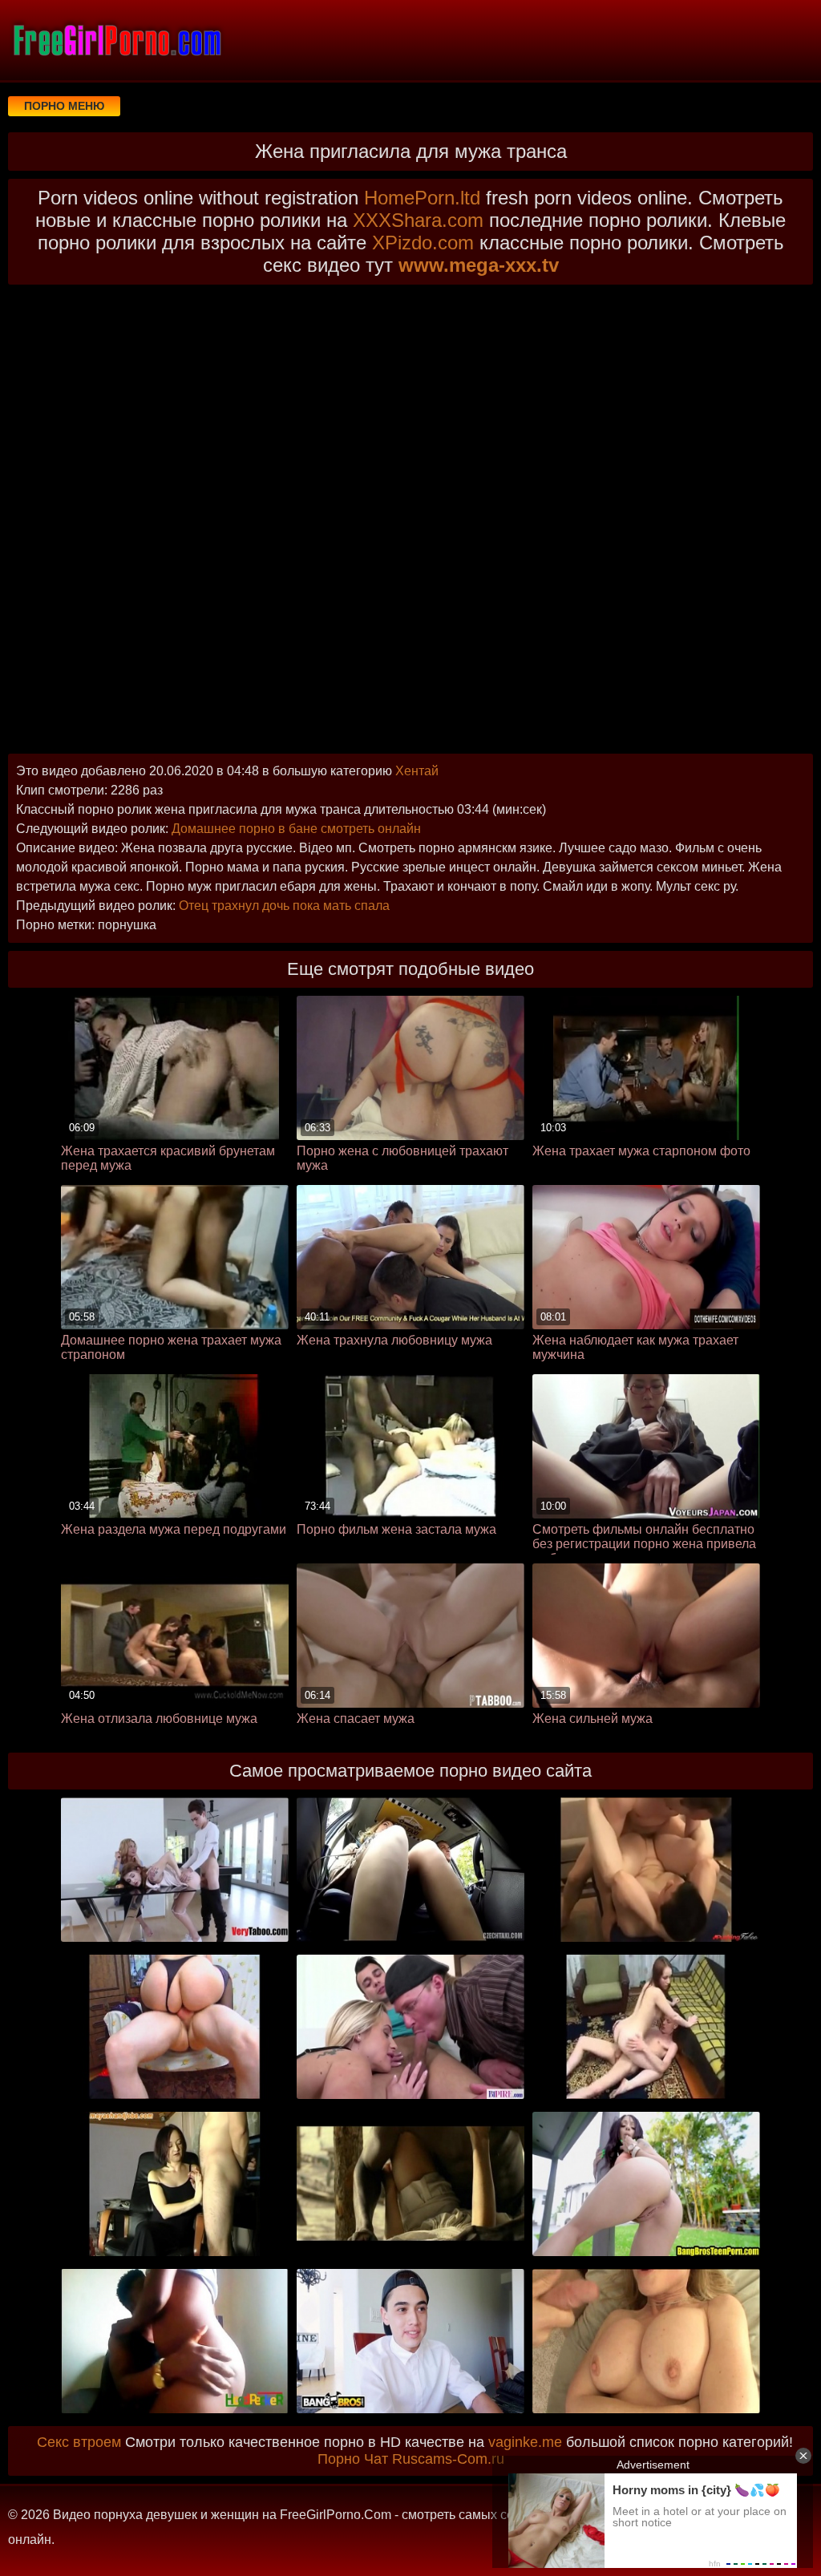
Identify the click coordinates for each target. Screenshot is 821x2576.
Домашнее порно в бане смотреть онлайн (296, 829)
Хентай (417, 771)
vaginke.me (525, 2442)
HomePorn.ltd (422, 198)
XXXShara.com (418, 220)
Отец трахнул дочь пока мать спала (284, 906)
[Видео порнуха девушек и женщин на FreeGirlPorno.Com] (116, 40)
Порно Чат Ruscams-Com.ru (411, 2459)
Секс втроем (79, 2442)
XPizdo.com (423, 243)
